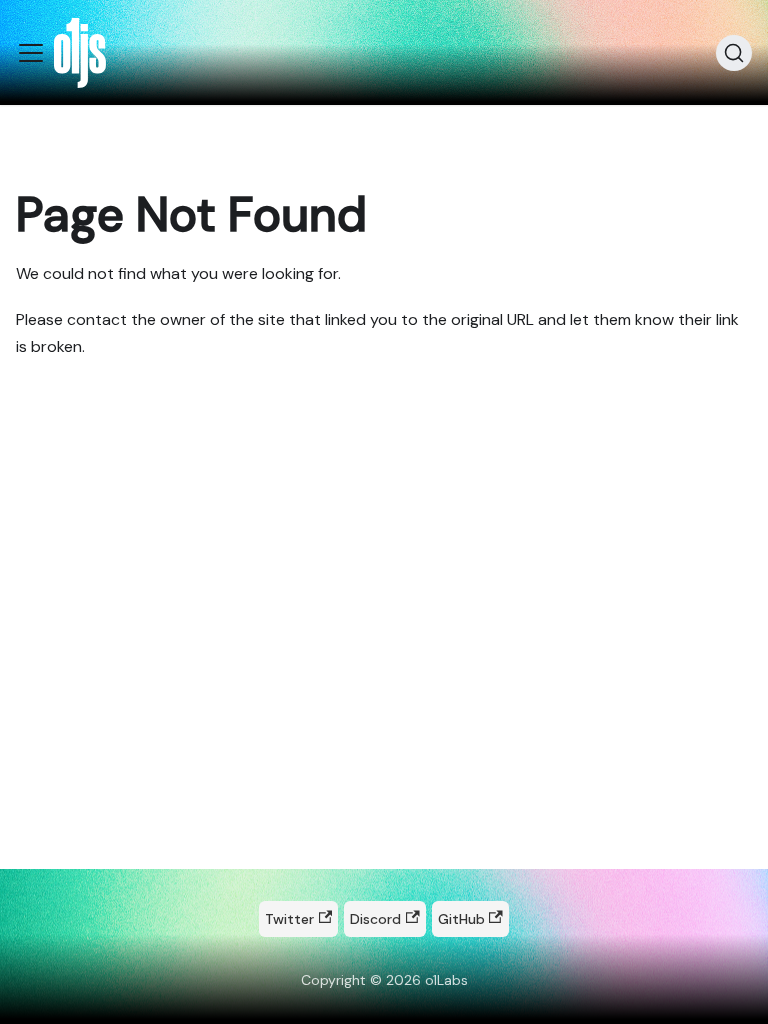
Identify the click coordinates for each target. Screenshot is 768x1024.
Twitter (289, 919)
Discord (375, 919)
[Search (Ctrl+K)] (734, 53)
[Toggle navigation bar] (31, 53)
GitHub (461, 919)
